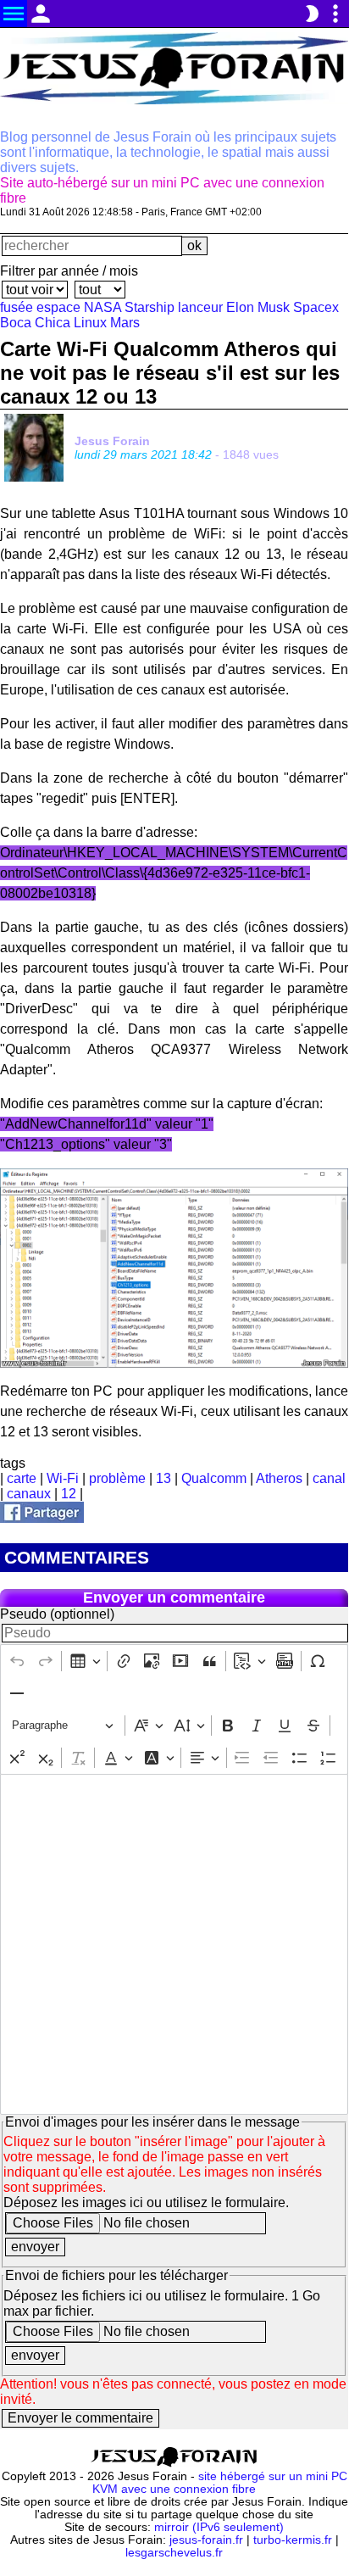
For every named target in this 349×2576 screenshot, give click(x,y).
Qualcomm (214, 1478)
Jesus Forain (112, 441)
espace (58, 307)
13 (163, 1478)
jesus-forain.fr (206, 2540)
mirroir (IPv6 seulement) (219, 2527)
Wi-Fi (63, 1478)
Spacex (316, 307)
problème (117, 1478)
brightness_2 (312, 14)
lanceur (200, 307)
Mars (125, 323)
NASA (102, 307)
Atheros (279, 1478)
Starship (150, 307)
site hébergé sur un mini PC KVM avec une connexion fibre (220, 2483)
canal (329, 1478)
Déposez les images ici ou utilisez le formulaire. (146, 2202)
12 (69, 1494)
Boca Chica (35, 323)
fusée (17, 307)
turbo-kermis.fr (293, 2540)
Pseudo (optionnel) (57, 1614)
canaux (29, 1494)
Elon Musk (258, 307)
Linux (90, 323)
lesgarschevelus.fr (174, 2553)
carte (22, 1478)
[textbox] (174, 1944)
